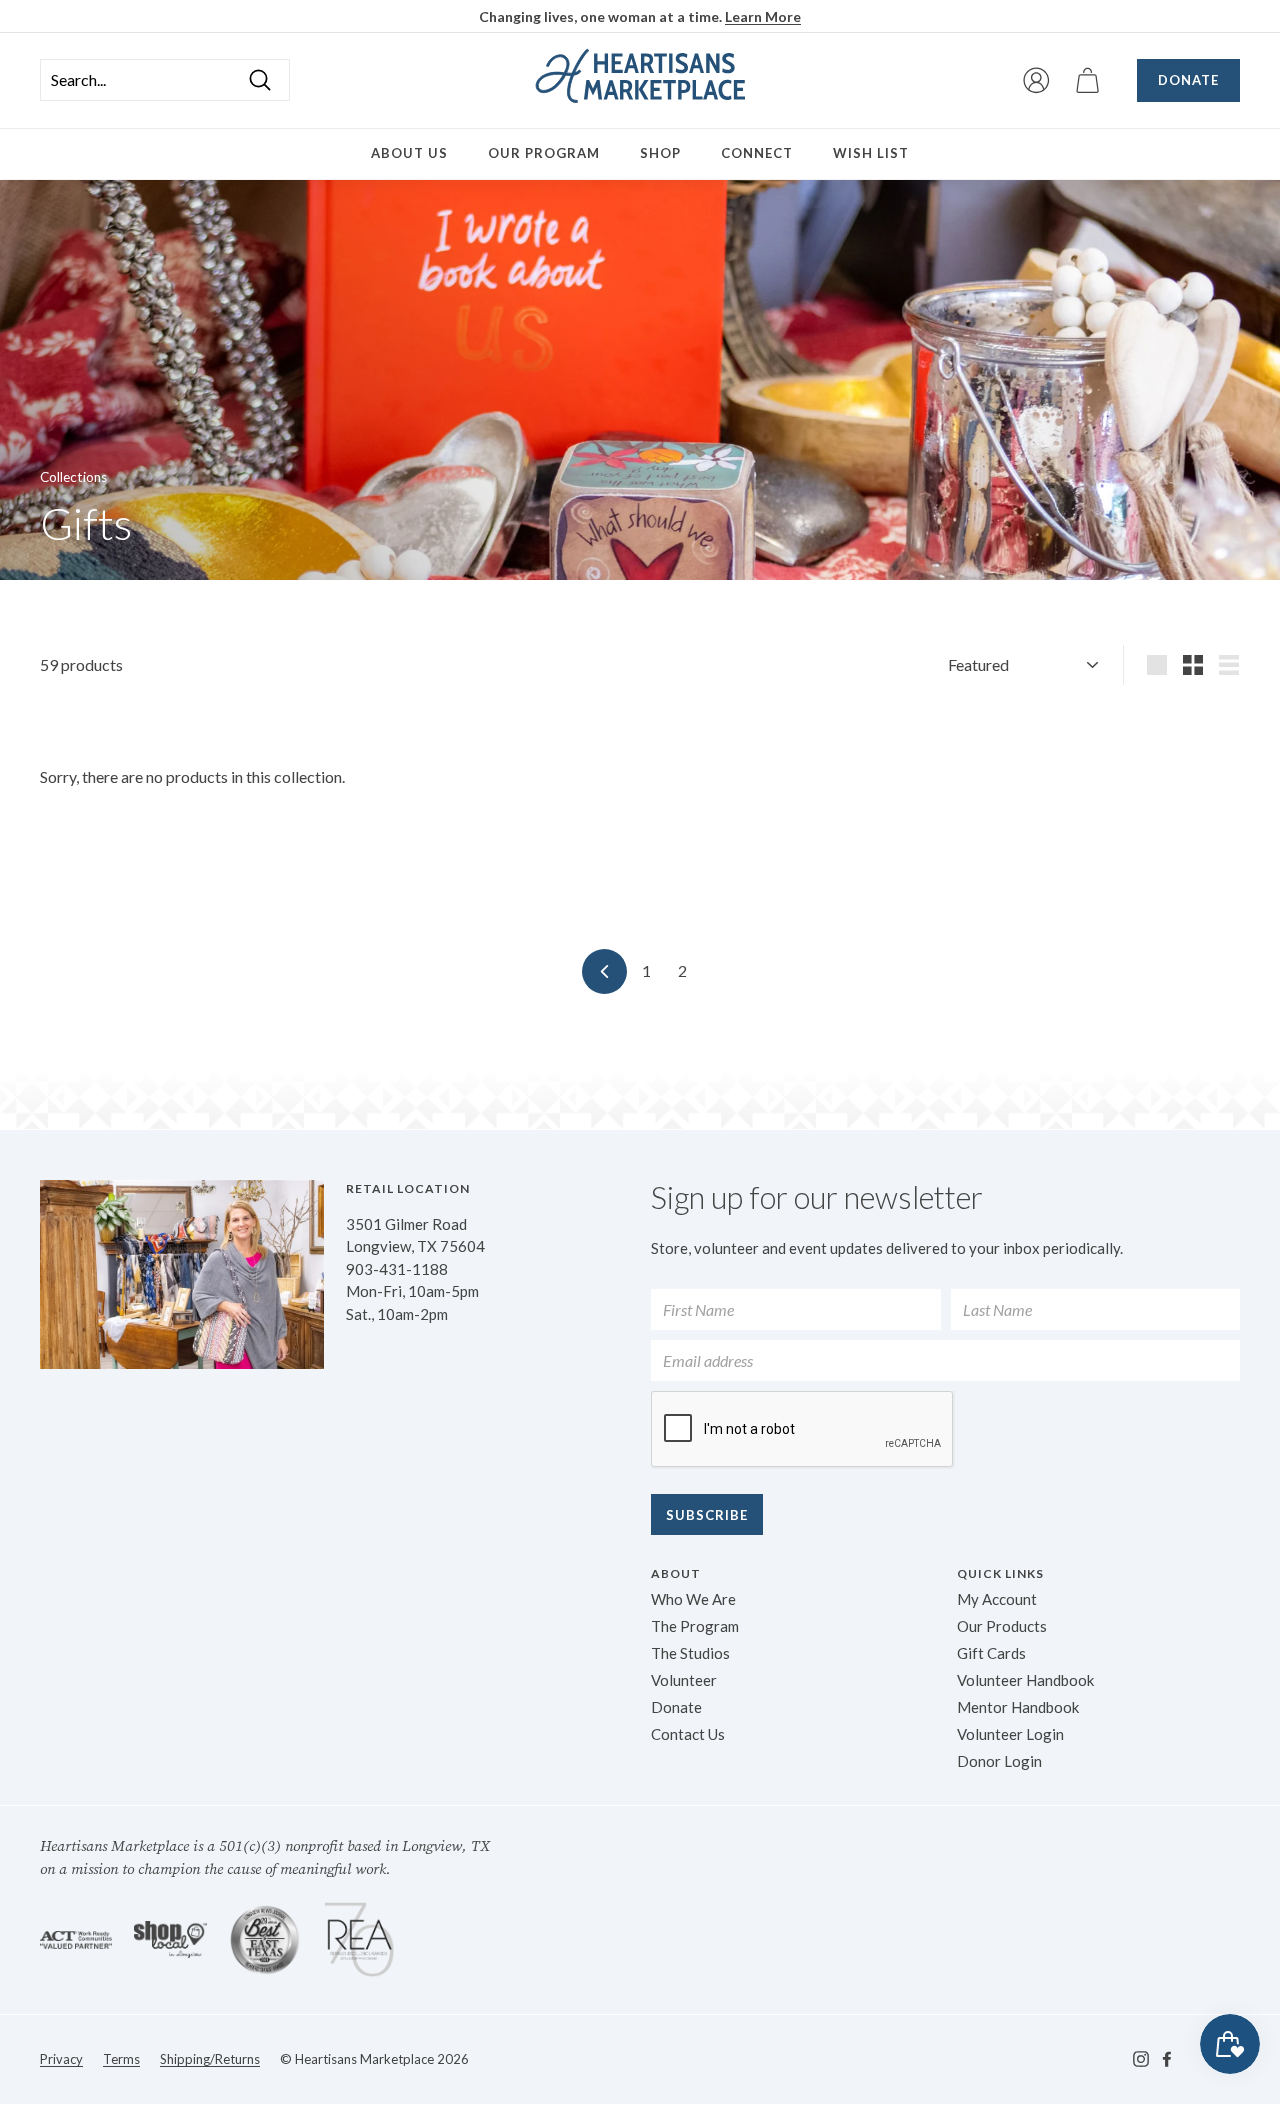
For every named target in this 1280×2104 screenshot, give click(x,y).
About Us (409, 153)
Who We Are (693, 1599)
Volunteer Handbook (1025, 1680)
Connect (757, 153)
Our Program (544, 153)
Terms (121, 2059)
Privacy (61, 2059)
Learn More (763, 16)
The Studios (690, 1653)
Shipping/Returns (210, 2059)
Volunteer (684, 1680)
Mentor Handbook (1018, 1707)
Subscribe (707, 1515)
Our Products (1002, 1626)
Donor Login (999, 1761)
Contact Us (688, 1734)
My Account (997, 1599)
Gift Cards (991, 1653)
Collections (73, 477)
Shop (660, 153)
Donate (1188, 80)
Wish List (871, 153)
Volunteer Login (1010, 1734)
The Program (695, 1626)
